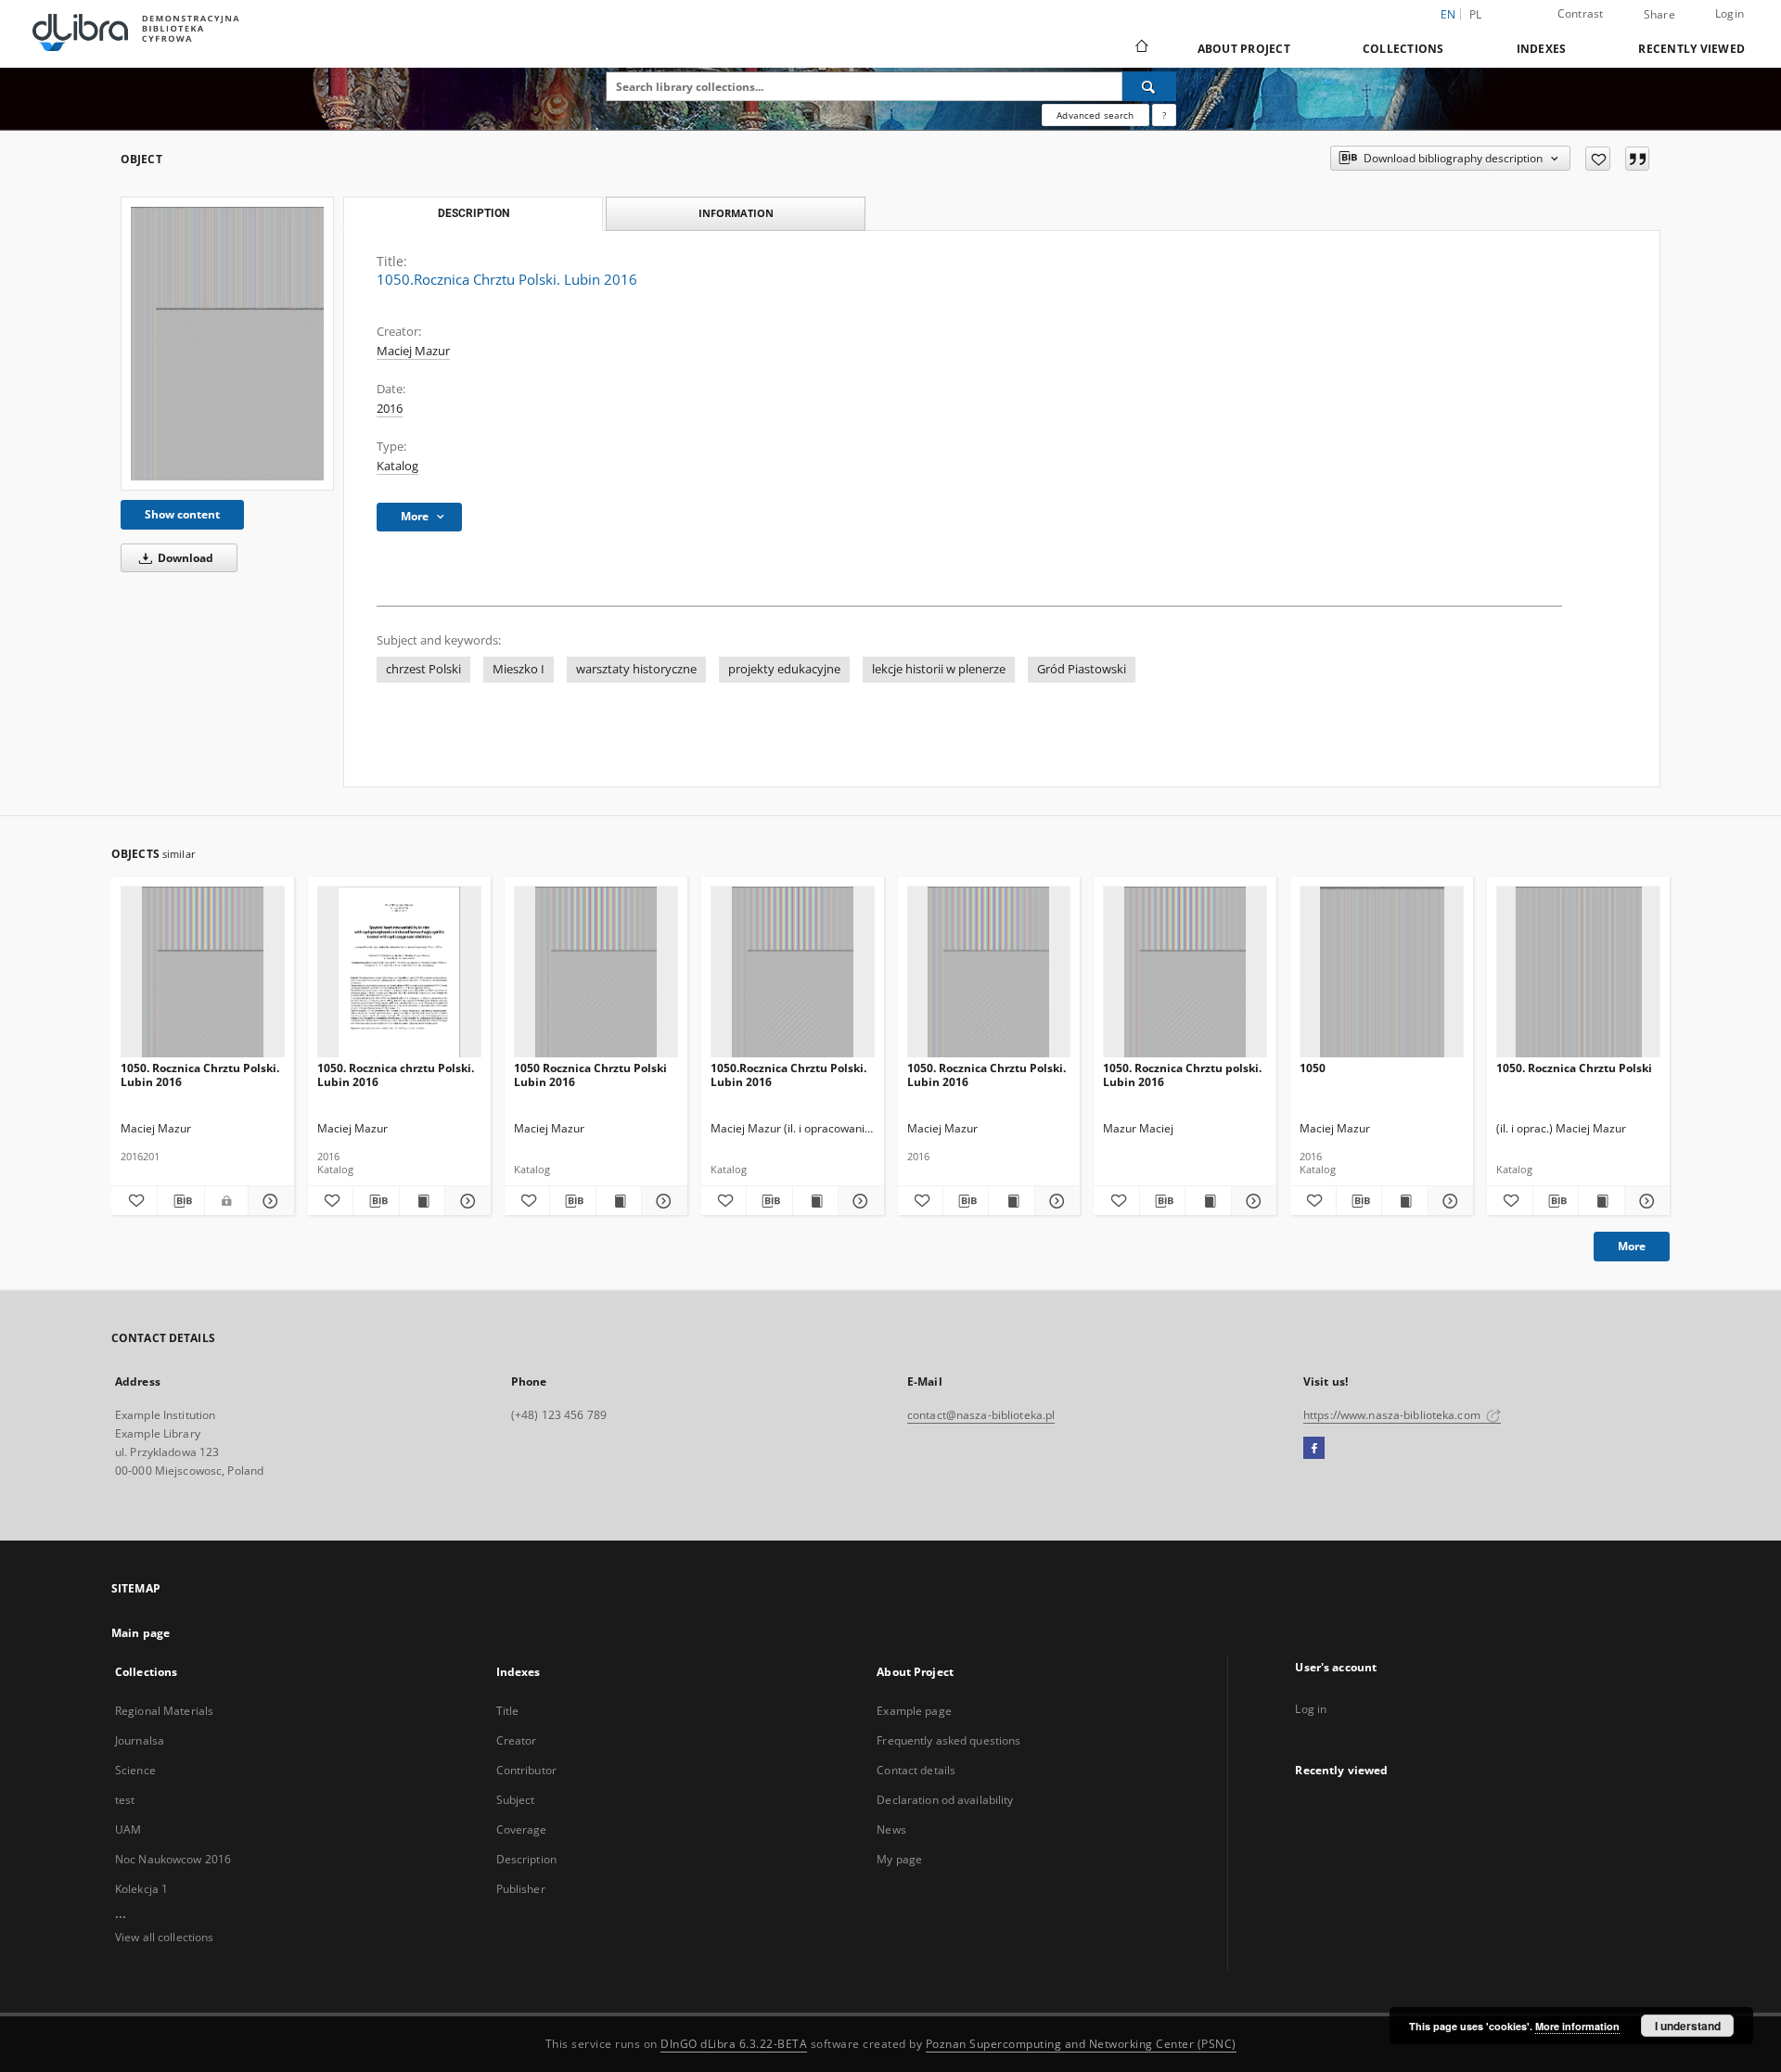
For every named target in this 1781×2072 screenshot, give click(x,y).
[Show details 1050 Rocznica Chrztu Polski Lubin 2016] (661, 1201)
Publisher (521, 1889)
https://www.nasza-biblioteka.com (1393, 1415)
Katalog (397, 466)
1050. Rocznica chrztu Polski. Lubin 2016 (396, 1074)
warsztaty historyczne (636, 669)
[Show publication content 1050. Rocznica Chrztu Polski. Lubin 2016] (1011, 1201)
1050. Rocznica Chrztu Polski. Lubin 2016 (200, 1074)
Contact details (916, 1770)
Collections (1403, 49)
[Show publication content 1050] (1404, 1201)
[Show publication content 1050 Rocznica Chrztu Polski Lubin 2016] (619, 1201)
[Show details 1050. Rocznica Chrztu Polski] (1645, 1201)
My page (899, 1859)
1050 (1313, 1068)
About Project (1244, 49)
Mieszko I (519, 669)
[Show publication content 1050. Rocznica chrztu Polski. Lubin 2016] (422, 1201)
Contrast (1581, 13)
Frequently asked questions (948, 1740)
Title (508, 1711)
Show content (182, 514)
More (1632, 1246)
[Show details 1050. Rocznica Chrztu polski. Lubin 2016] (1251, 1201)
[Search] (1149, 86)
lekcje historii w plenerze (939, 669)
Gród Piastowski (1082, 669)
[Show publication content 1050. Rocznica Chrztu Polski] (1601, 1201)
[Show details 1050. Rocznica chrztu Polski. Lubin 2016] (465, 1201)
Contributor (526, 1770)
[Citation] (1637, 159)
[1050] (1382, 972)
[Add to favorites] (1598, 159)
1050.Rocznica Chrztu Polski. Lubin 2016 (788, 1074)
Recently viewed (1691, 49)
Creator (517, 1740)
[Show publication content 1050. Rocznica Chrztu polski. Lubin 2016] (1208, 1201)
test (125, 1800)
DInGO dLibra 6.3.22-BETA (734, 2044)
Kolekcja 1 (141, 1889)
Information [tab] (736, 213)
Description (526, 1859)
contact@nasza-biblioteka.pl (981, 1415)
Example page (914, 1711)
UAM (128, 1829)
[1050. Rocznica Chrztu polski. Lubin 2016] (1185, 972)
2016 (390, 409)
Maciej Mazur (413, 351)
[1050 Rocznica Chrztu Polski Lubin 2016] (596, 972)
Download (184, 558)
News (891, 1829)
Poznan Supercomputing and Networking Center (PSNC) (1081, 2044)
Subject (516, 1800)
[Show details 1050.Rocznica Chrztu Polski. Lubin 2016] (858, 1201)
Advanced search (1095, 115)
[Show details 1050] (1448, 1201)
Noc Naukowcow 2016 (173, 1859)
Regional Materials (164, 1711)
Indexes (1542, 49)
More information (1577, 2026)
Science (135, 1770)
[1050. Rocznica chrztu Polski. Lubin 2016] (399, 972)
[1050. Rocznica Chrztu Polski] (1578, 972)
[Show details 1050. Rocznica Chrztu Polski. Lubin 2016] (269, 1201)
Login (1730, 13)
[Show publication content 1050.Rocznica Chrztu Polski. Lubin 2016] (815, 1201)
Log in (1311, 1709)
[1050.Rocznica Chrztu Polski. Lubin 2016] (227, 344)
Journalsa (140, 1740)
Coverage (522, 1829)
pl (1476, 14)
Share (1659, 15)
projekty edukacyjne (784, 669)
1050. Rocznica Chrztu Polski (1574, 1068)
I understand (1688, 2026)
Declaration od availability (945, 1800)
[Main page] (1140, 48)
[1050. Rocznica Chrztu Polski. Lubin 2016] (203, 972)
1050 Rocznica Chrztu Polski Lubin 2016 (590, 1074)
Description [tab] (474, 213)
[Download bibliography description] (180, 1201)
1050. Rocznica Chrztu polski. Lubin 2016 (1182, 1074)
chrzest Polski (423, 669)
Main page (141, 1633)
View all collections (164, 1937)
